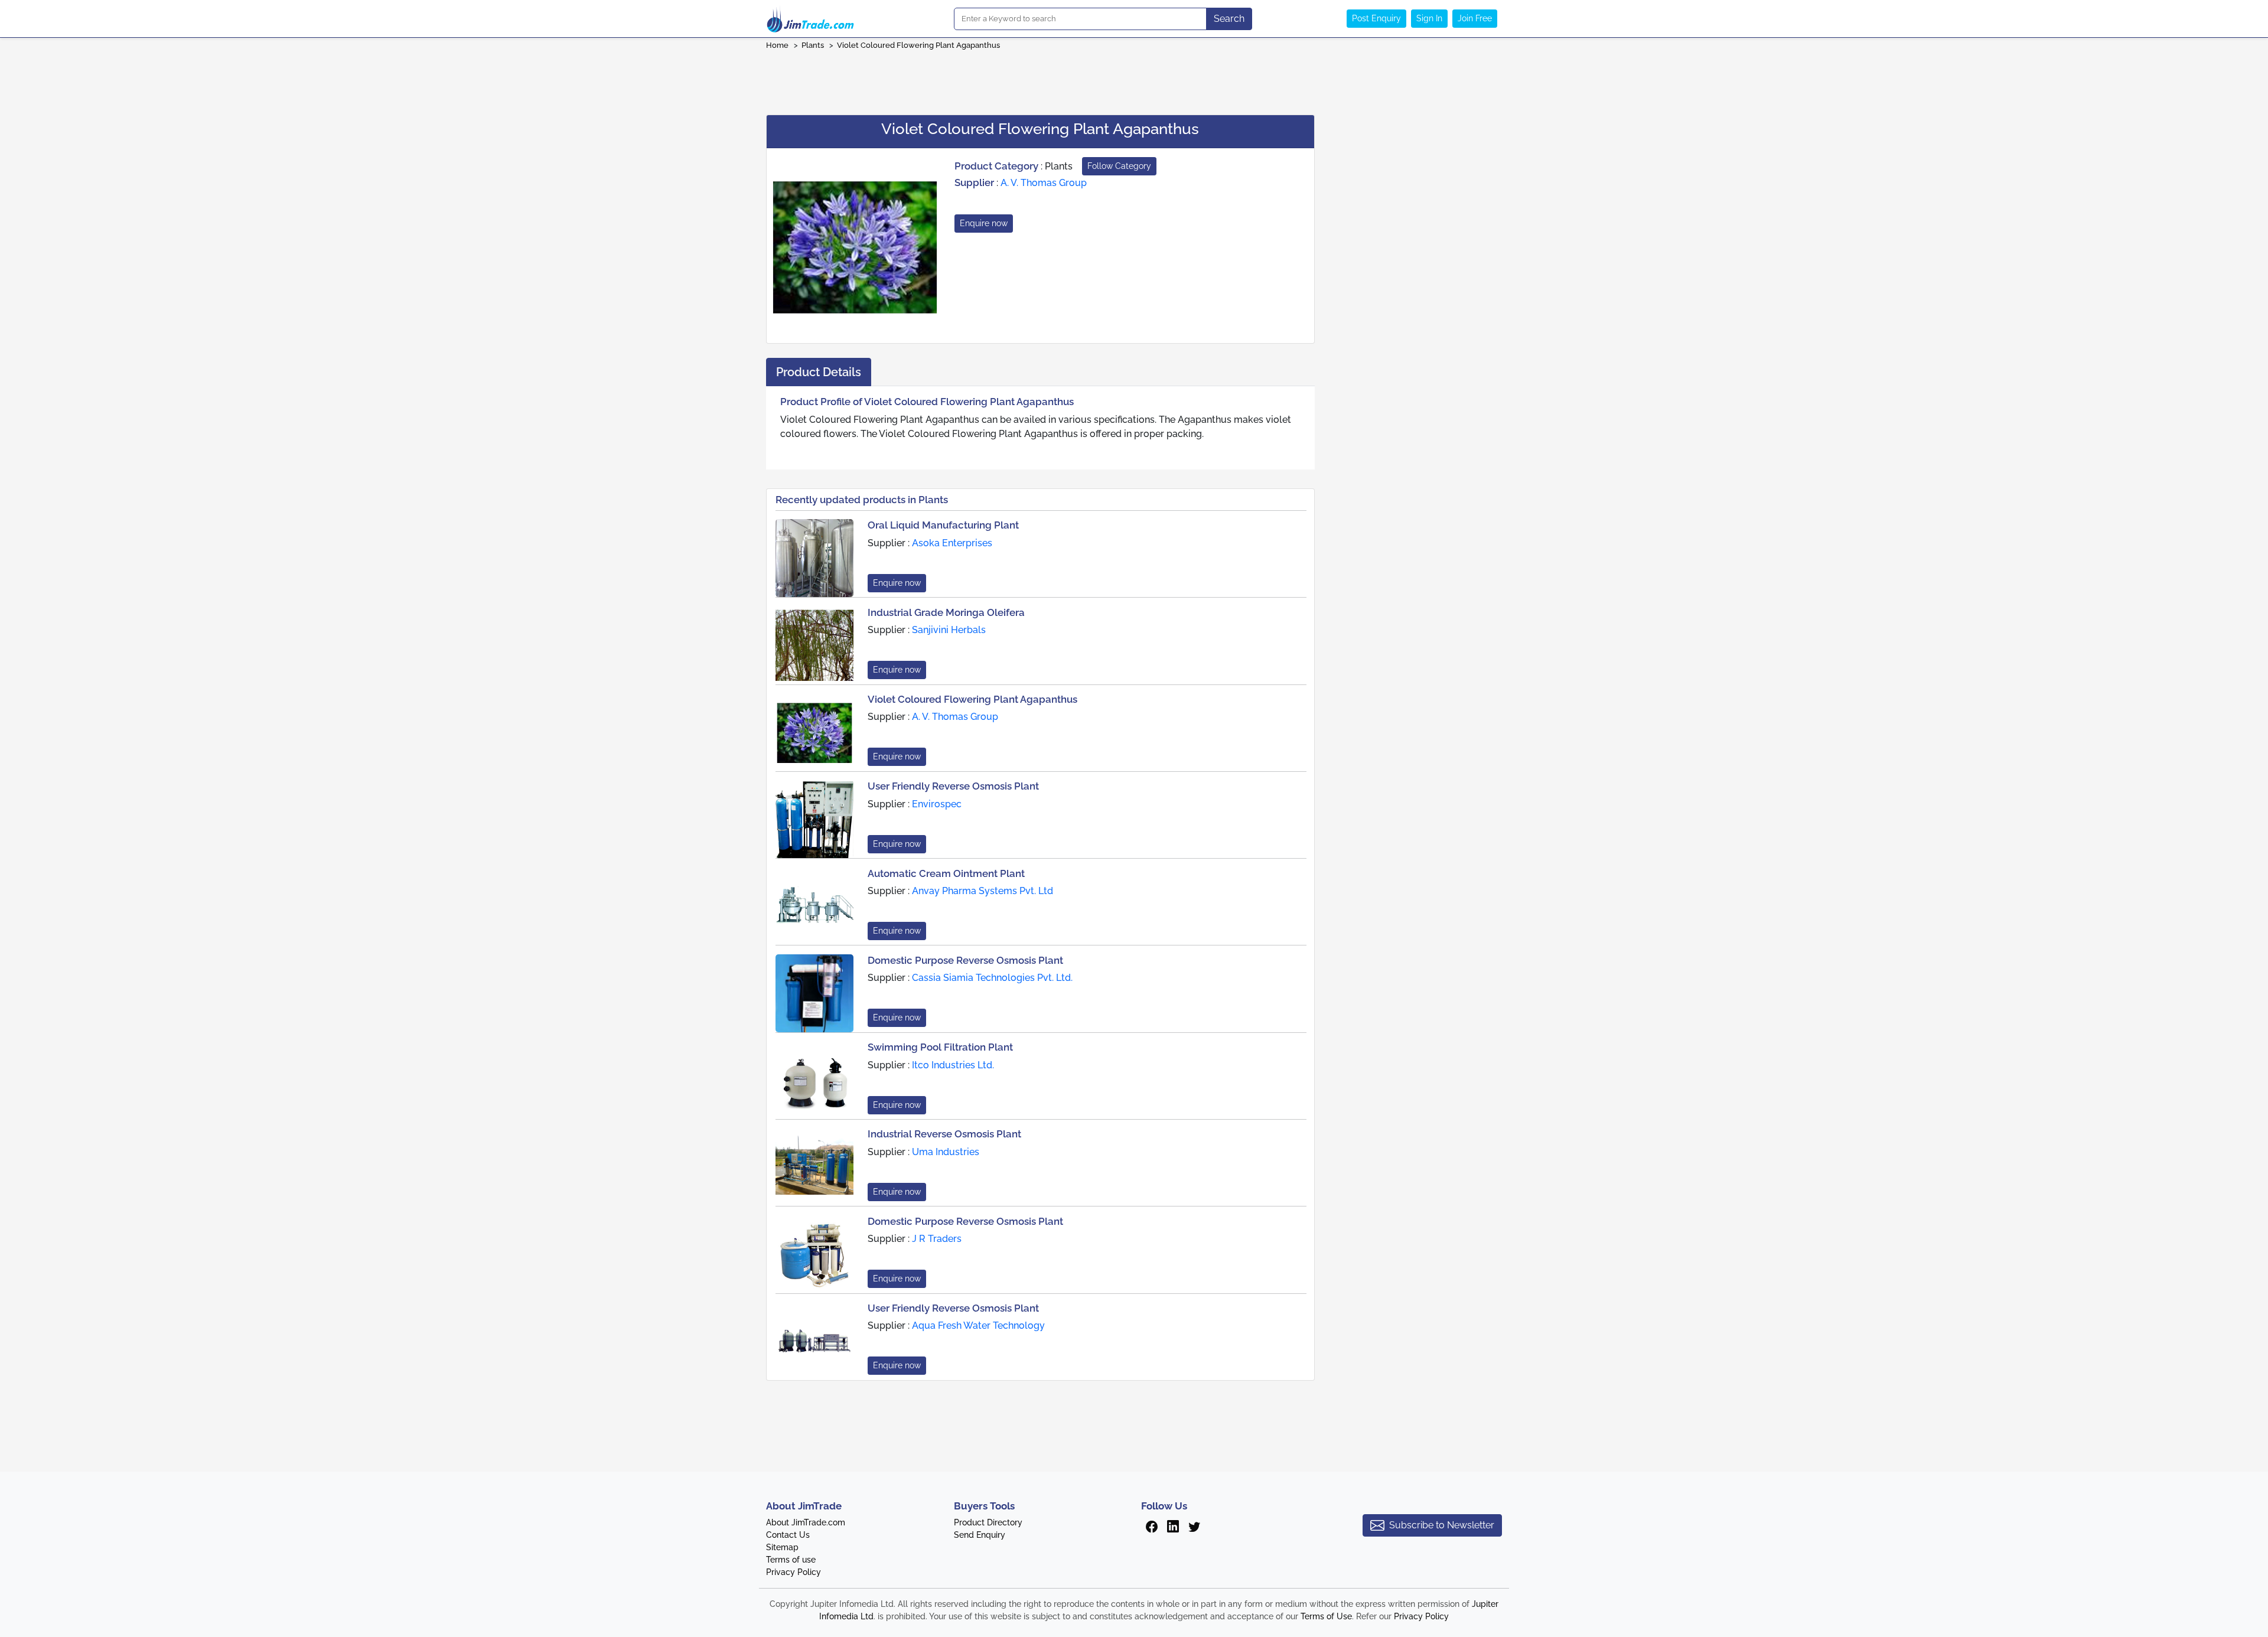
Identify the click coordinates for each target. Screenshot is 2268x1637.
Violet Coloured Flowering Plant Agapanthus (918, 45)
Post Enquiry (1376, 18)
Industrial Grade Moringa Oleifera (946, 612)
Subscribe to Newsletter (1442, 1525)
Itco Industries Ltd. (953, 1065)
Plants (813, 45)
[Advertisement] (1134, 79)
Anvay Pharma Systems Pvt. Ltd (983, 891)
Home (777, 45)
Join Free (1475, 18)
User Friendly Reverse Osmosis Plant (953, 786)
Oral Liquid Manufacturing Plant (943, 525)
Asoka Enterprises (952, 543)
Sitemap (782, 1547)
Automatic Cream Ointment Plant (946, 873)
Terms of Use (1326, 1616)
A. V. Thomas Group (1044, 183)
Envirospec (937, 804)
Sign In (1429, 18)
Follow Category (1119, 166)
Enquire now (984, 223)
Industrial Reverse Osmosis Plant (944, 1134)
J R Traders (937, 1239)
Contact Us (788, 1535)
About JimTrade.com (806, 1522)
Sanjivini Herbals (949, 630)
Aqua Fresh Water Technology (978, 1325)
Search (1229, 19)
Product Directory (988, 1522)
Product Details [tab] (819, 372)
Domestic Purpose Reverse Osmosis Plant (965, 960)
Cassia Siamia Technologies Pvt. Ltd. (992, 978)
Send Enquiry (980, 1535)
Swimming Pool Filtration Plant (940, 1047)
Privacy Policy (794, 1572)
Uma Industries (946, 1152)
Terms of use (791, 1560)
